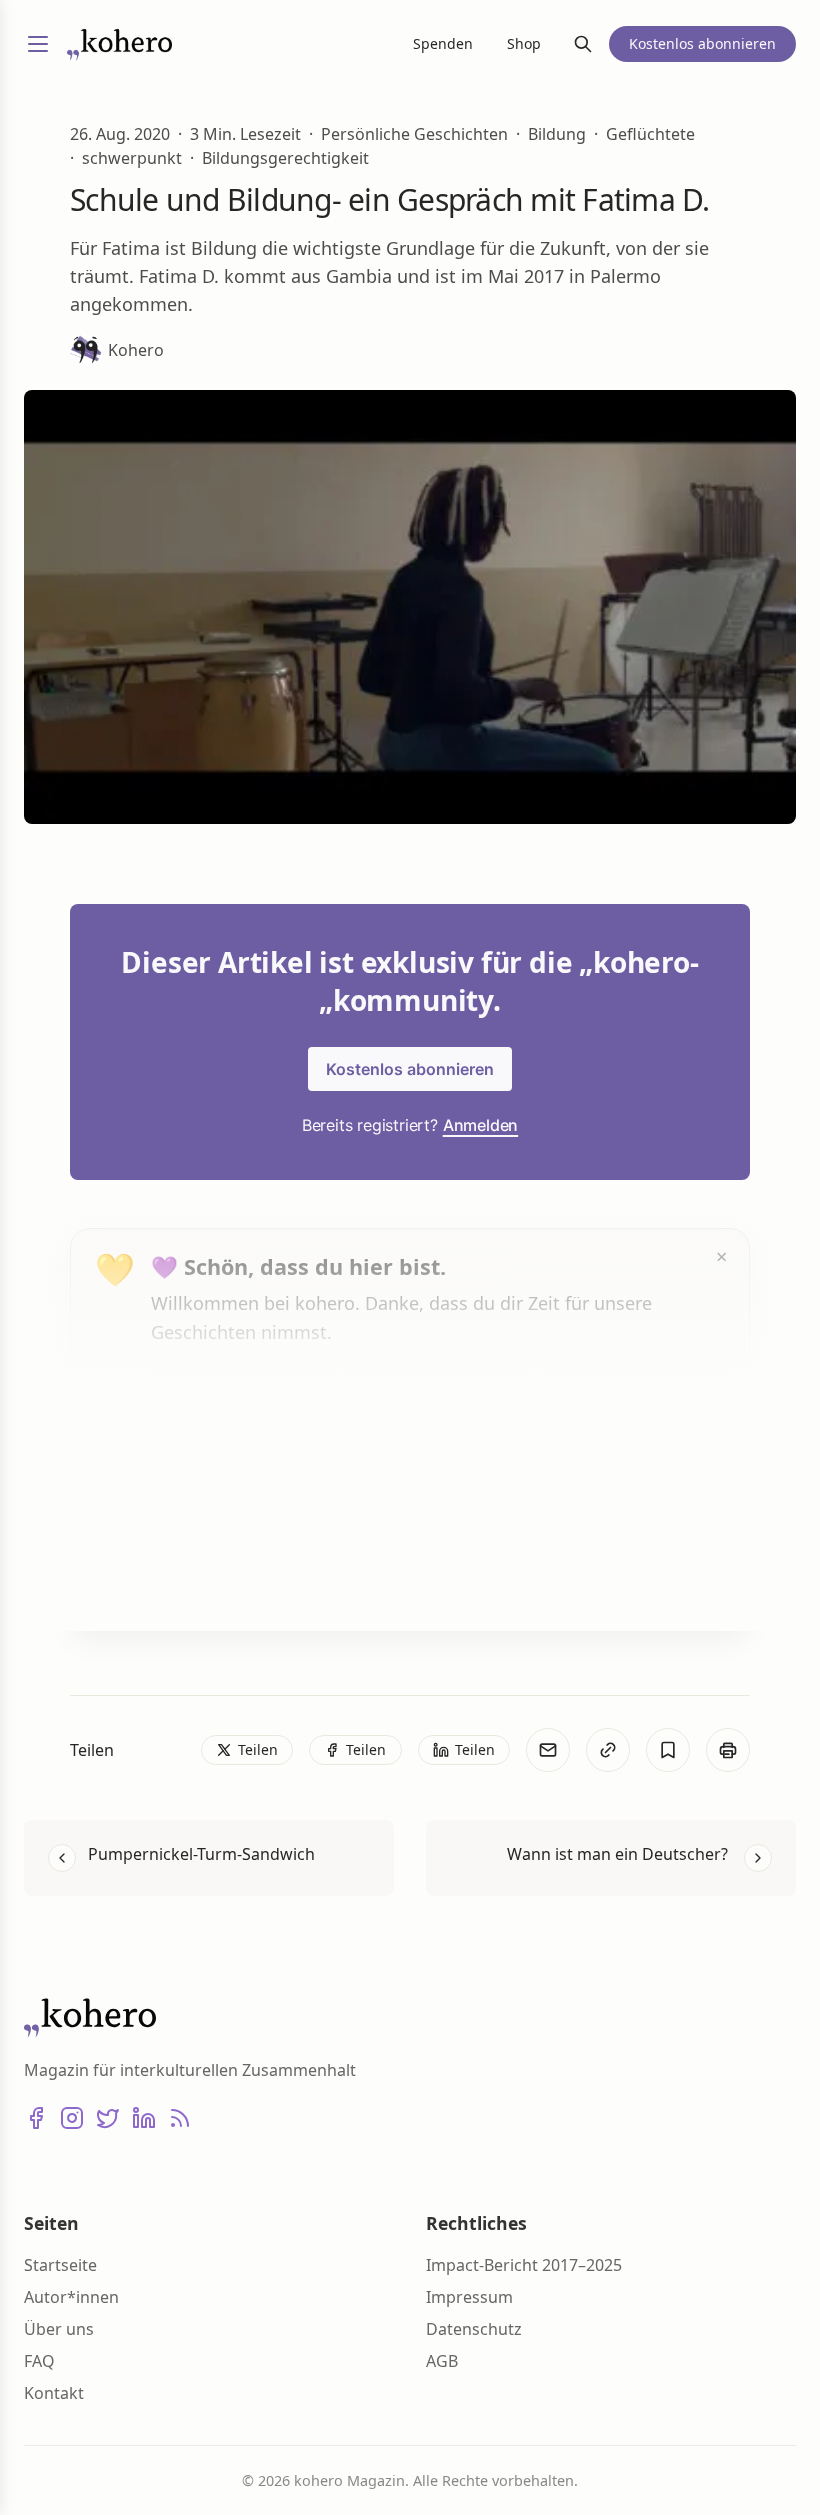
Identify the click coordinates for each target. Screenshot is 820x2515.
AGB (442, 2361)
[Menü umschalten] (38, 44)
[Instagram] (72, 2118)
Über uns (59, 2329)
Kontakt (54, 2393)
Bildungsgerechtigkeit (285, 158)
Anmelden (480, 1125)
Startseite (60, 2265)
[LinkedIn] (144, 2118)
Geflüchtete (650, 134)
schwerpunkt (132, 158)
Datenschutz (474, 2329)
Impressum (469, 2297)
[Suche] (583, 44)
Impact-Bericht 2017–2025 (524, 2265)
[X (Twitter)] (108, 2118)
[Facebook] (36, 2118)
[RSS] (180, 2118)
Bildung (557, 134)
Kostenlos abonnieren (410, 1069)
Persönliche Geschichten (414, 134)
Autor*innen (71, 2297)
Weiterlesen (226, 1577)
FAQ (39, 2361)
